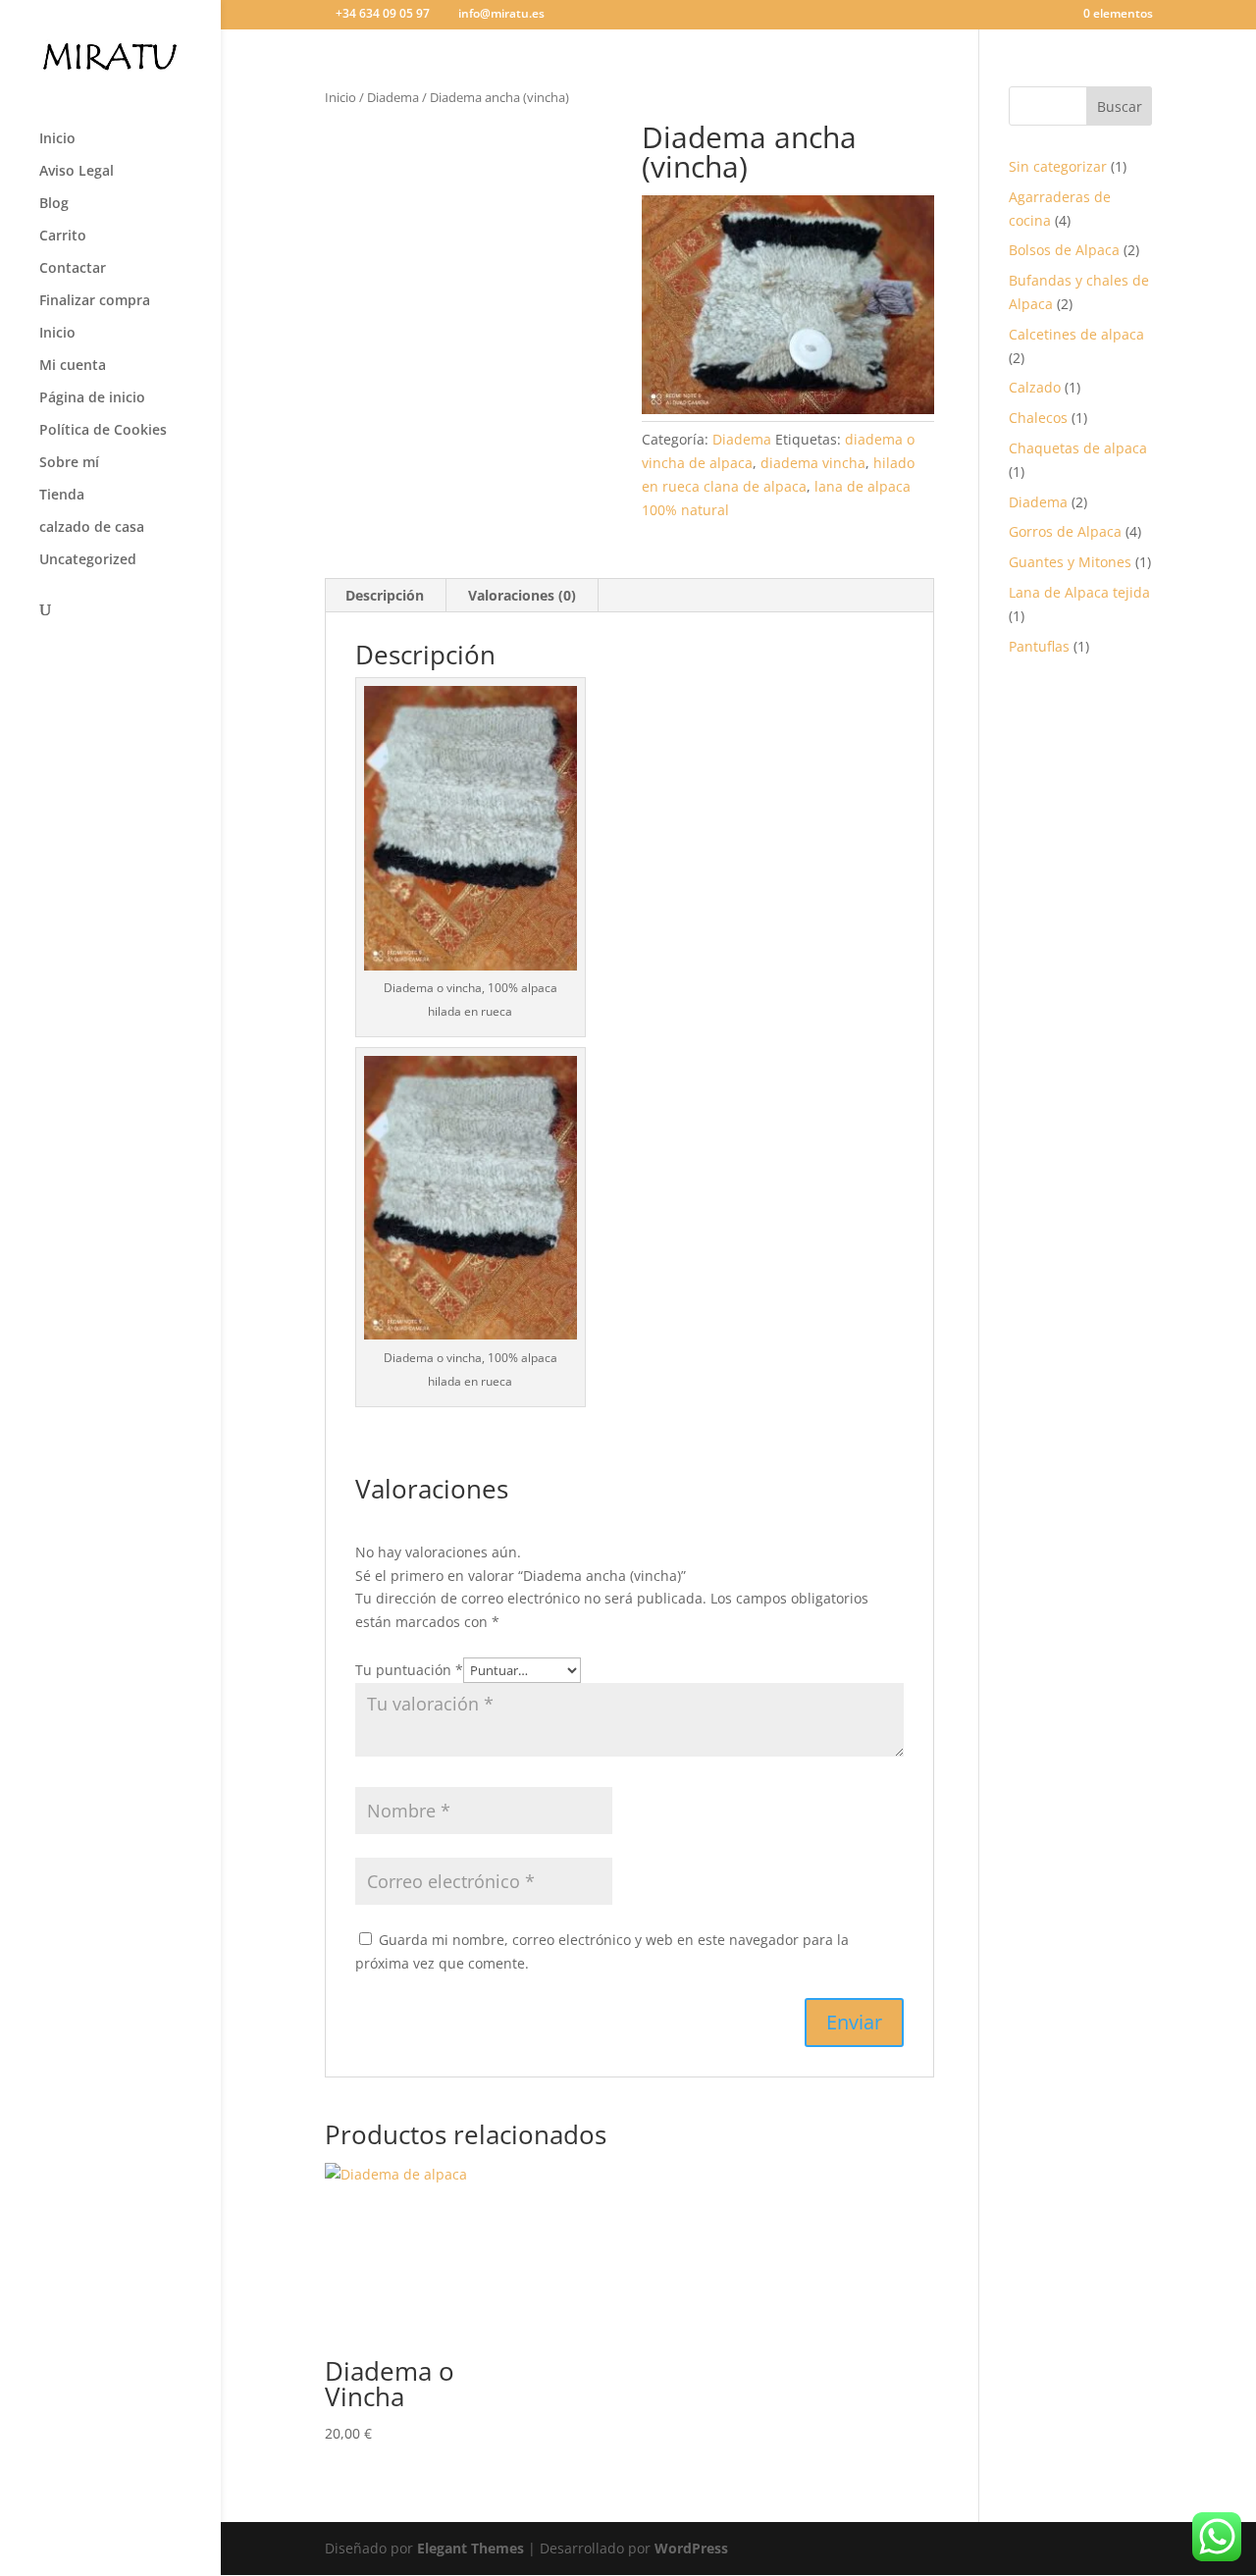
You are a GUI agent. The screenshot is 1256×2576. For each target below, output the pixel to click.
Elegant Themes (471, 2548)
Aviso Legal (77, 172)
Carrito (63, 237)
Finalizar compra (95, 301)
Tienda (62, 496)
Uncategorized (88, 560)
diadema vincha (813, 463)
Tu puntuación (409, 1670)
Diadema (393, 97)
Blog (54, 204)
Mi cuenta (73, 366)
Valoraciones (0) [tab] (522, 595)
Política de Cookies (103, 431)
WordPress (691, 2548)
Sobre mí (69, 463)
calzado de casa (92, 528)
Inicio (57, 139)
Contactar (73, 269)
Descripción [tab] (385, 595)
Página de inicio (92, 398)
